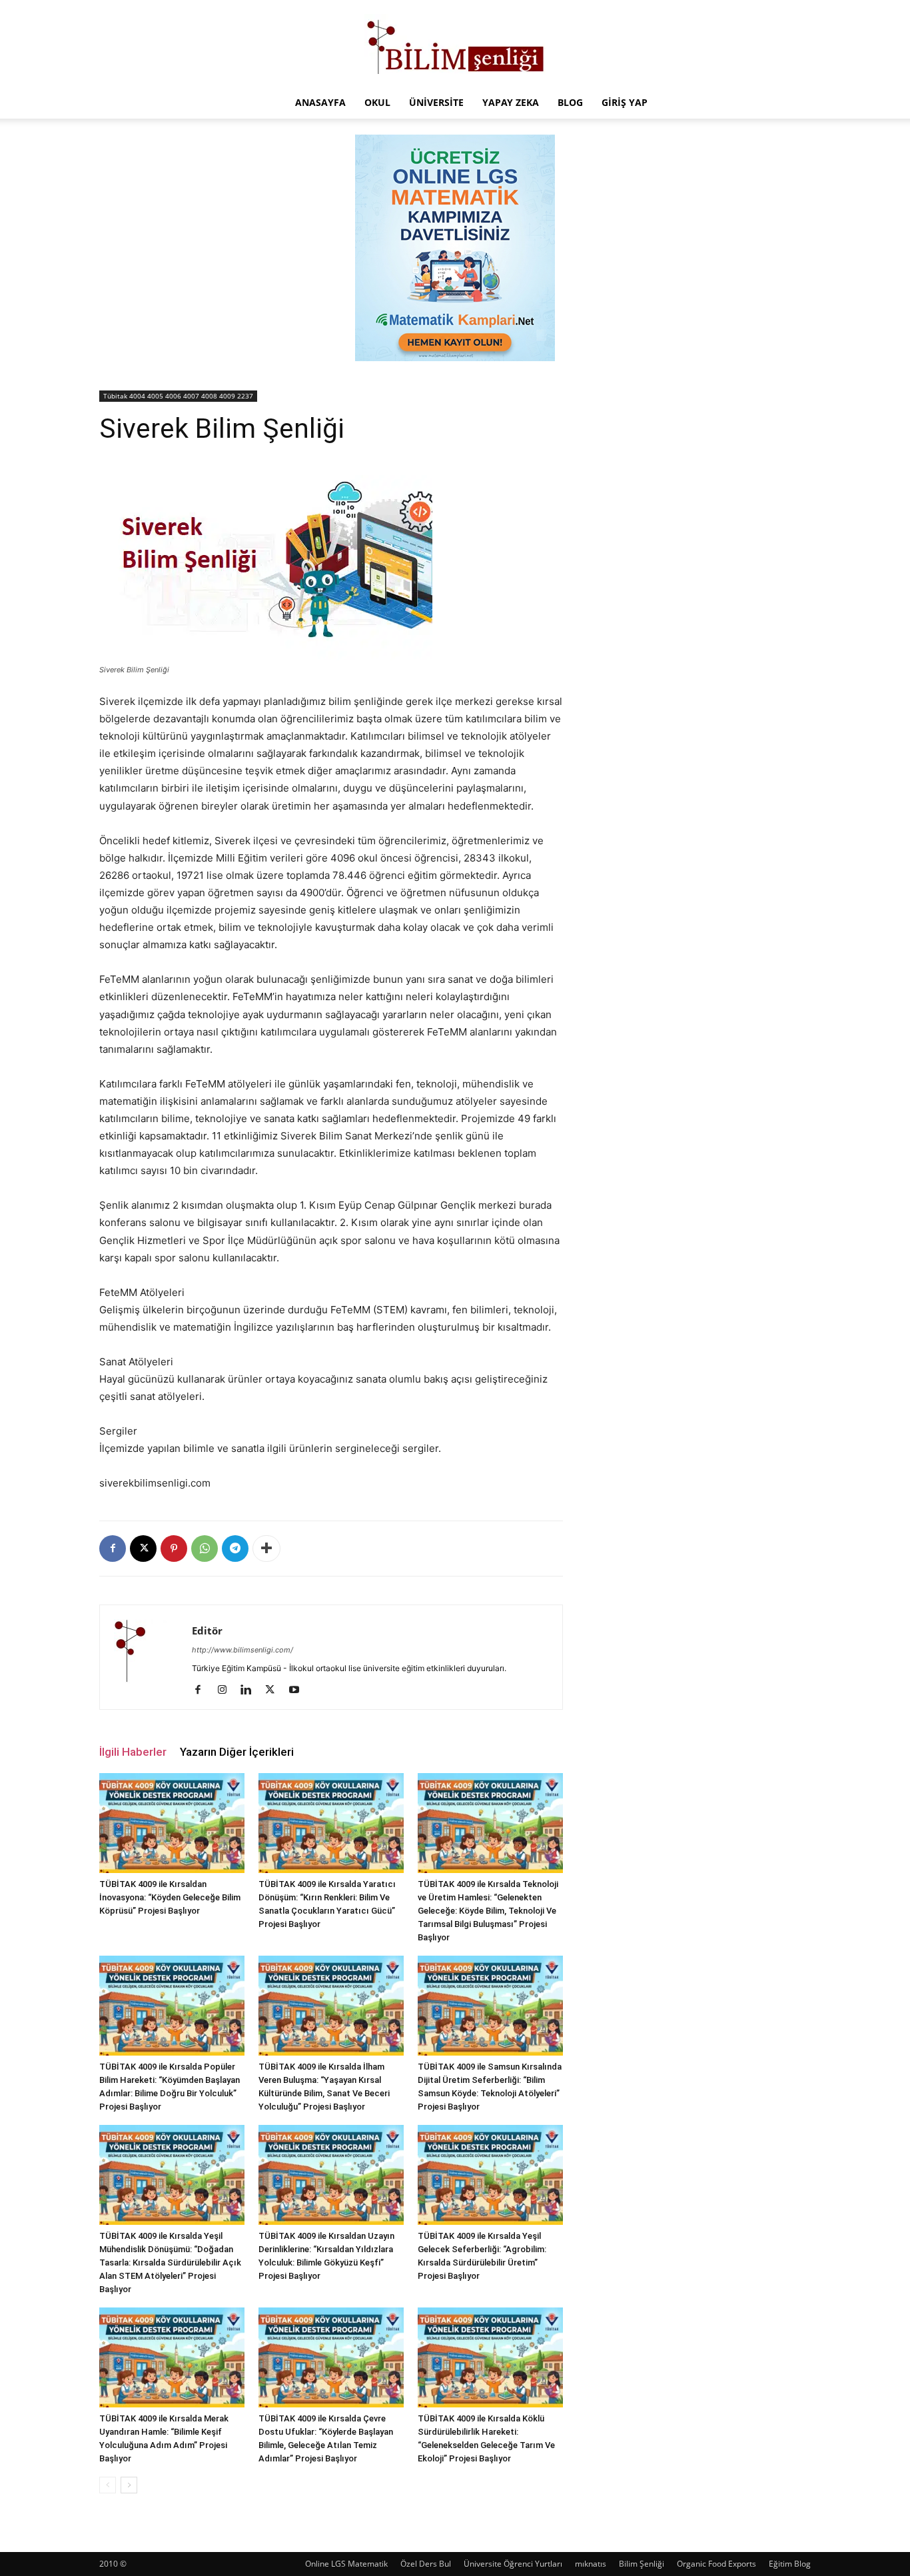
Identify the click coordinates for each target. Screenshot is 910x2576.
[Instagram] (227, 1690)
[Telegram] (235, 1549)
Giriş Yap (625, 102)
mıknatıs (591, 2564)
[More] (266, 1549)
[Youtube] (299, 1690)
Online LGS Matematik (346, 2564)
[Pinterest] (174, 1549)
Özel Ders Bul (426, 2564)
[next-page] (129, 2485)
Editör (207, 1630)
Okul (377, 102)
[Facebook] (113, 1549)
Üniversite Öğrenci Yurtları (513, 2564)
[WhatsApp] (205, 1549)
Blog (570, 102)
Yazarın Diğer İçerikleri (237, 1752)
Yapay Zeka (511, 102)
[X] (143, 1549)
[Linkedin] (251, 1690)
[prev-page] (108, 2485)
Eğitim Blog (790, 2564)
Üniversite (436, 102)
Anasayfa (320, 102)
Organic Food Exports (716, 2564)
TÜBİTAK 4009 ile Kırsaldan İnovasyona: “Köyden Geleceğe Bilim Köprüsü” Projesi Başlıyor (170, 1897)
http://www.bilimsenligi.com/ (242, 1650)
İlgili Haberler (133, 1752)
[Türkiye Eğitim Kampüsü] (455, 44)
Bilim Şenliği (642, 2564)
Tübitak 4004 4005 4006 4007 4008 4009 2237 (178, 396)
